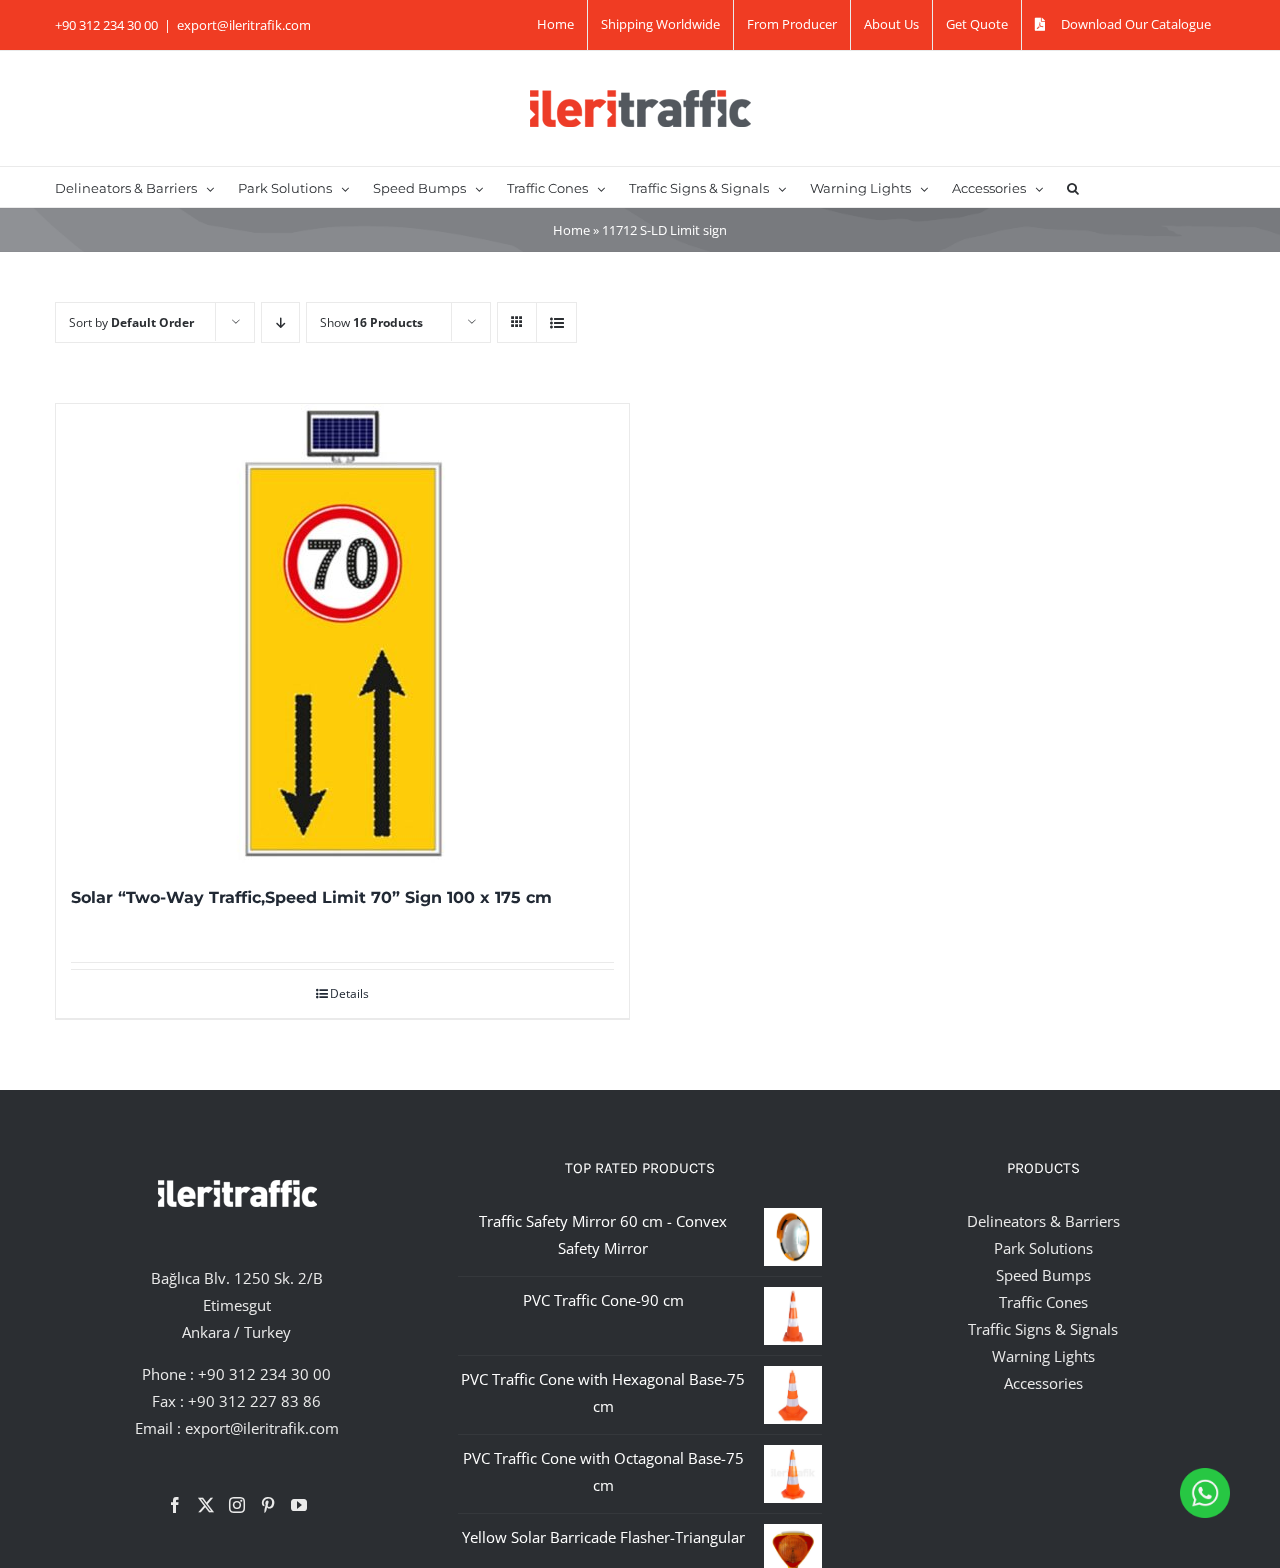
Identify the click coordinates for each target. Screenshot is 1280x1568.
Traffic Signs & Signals (1043, 1329)
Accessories (1043, 1383)
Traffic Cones (1043, 1302)
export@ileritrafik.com (244, 25)
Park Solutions (1043, 1248)
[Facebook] (175, 1505)
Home (571, 230)
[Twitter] (206, 1505)
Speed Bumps (1043, 1275)
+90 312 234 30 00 (264, 1374)
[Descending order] (280, 322)
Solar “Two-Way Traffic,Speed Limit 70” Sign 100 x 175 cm (311, 897)
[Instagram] (237, 1505)
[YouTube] (299, 1505)
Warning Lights (1043, 1356)
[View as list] (556, 322)
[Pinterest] (268, 1505)
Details (349, 993)
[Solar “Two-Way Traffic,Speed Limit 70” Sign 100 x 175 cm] (342, 633)
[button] (1073, 187)
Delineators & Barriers (1043, 1221)
